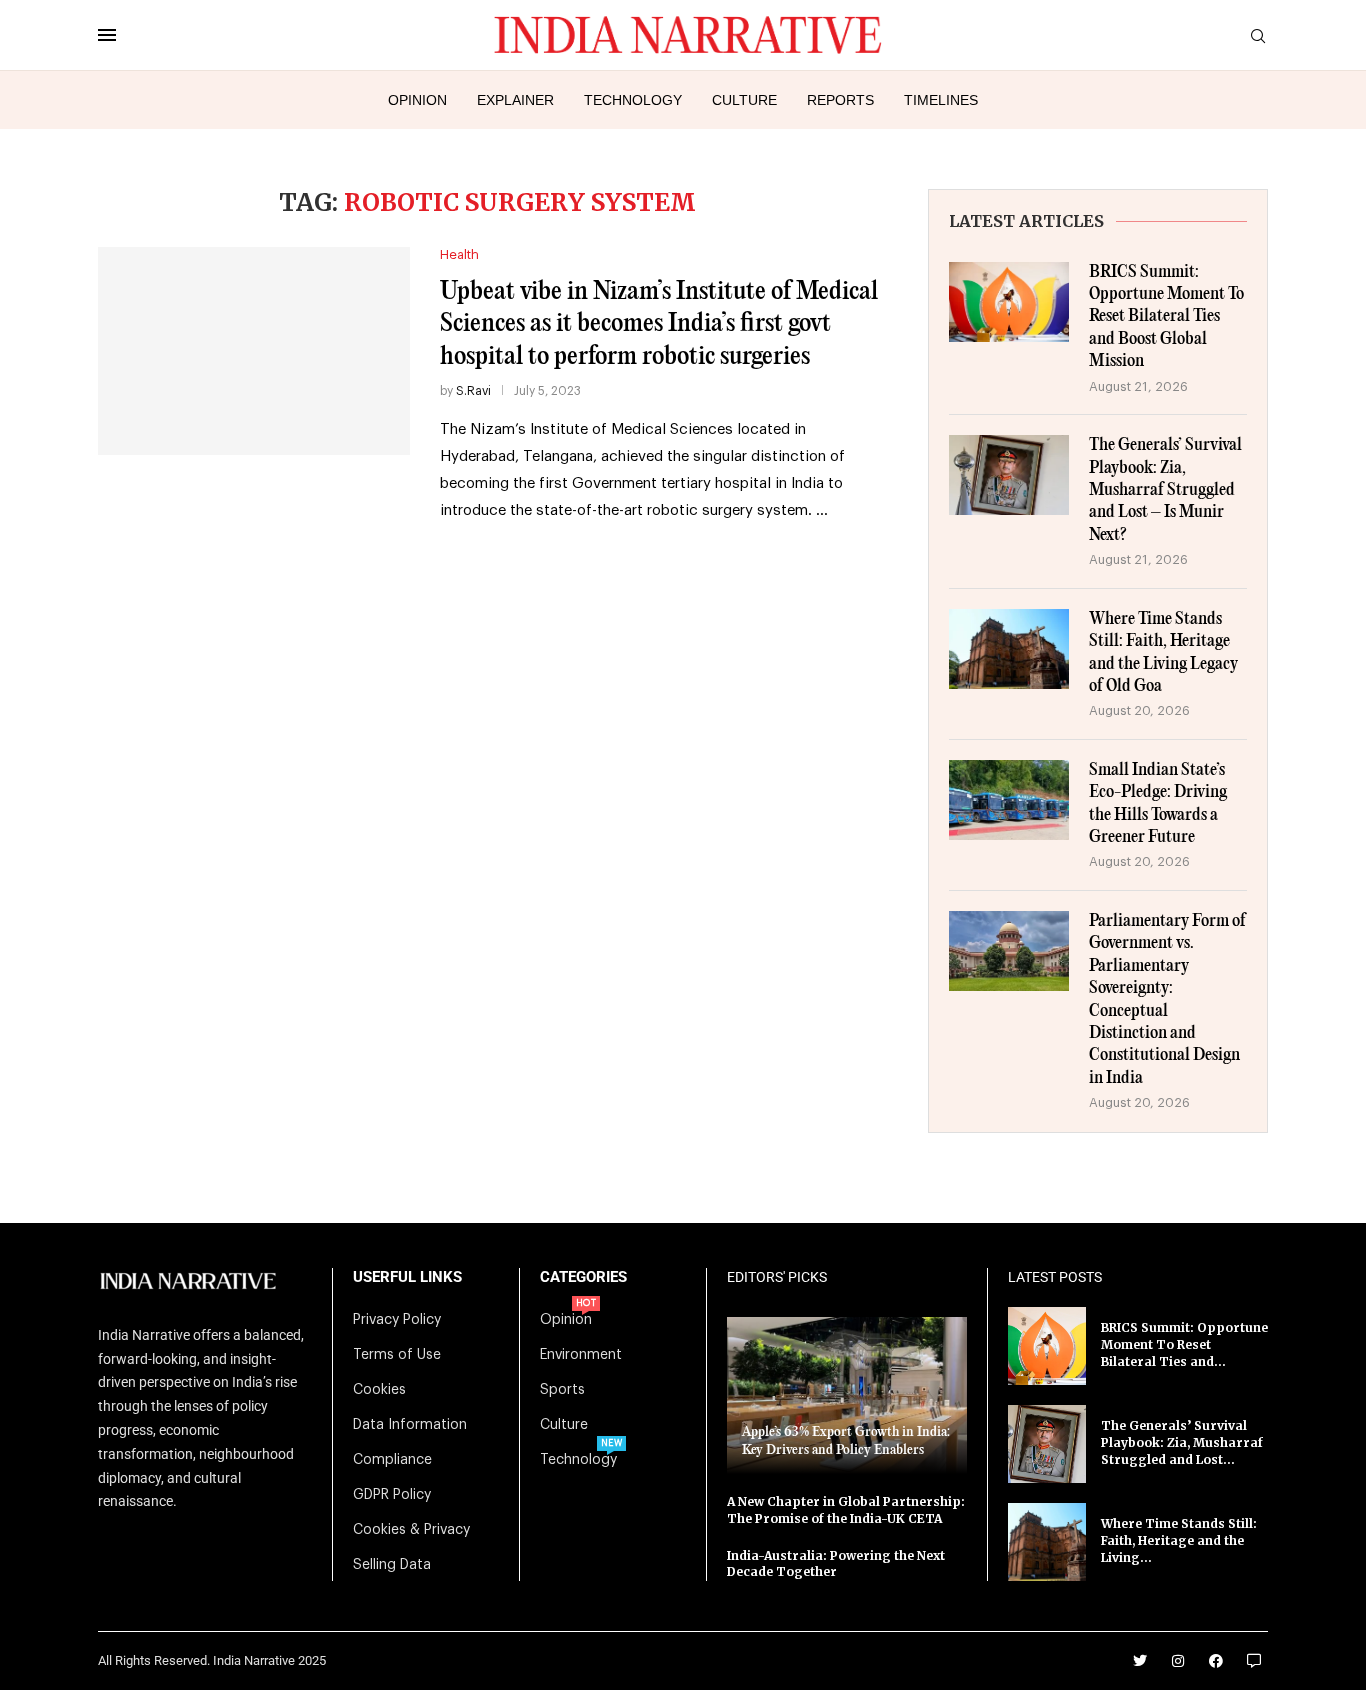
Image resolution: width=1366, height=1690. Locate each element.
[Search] (1258, 36)
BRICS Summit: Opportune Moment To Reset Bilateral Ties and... (1184, 1344)
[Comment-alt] (1254, 1661)
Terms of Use (397, 1355)
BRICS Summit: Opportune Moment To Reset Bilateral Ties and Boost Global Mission (1166, 317)
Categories (583, 1277)
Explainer (515, 100)
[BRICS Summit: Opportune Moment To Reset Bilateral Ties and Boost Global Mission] (1009, 302)
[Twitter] (1140, 1661)
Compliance (392, 1460)
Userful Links (407, 1277)
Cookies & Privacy (411, 1530)
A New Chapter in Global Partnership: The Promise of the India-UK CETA (846, 1510)
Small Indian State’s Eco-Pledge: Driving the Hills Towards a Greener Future (1158, 804)
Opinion (417, 100)
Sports (562, 1390)
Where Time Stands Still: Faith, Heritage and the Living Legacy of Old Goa (1163, 653)
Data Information (410, 1425)
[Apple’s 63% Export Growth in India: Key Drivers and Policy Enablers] (847, 1395)
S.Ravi (473, 391)
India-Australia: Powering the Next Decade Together (836, 1564)
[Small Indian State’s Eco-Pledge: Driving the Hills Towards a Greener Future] (1009, 800)
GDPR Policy (392, 1495)
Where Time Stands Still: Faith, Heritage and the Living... (1179, 1540)
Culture (744, 100)
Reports (840, 100)
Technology (633, 100)
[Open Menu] (107, 35)
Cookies (379, 1390)
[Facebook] (1216, 1661)
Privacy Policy (397, 1320)
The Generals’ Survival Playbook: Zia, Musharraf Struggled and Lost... (1182, 1442)
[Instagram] (1178, 1661)
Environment (581, 1355)
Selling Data (392, 1565)
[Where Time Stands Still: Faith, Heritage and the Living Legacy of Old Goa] (1009, 649)
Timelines (941, 100)
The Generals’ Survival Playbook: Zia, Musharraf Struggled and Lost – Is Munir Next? (1165, 490)
